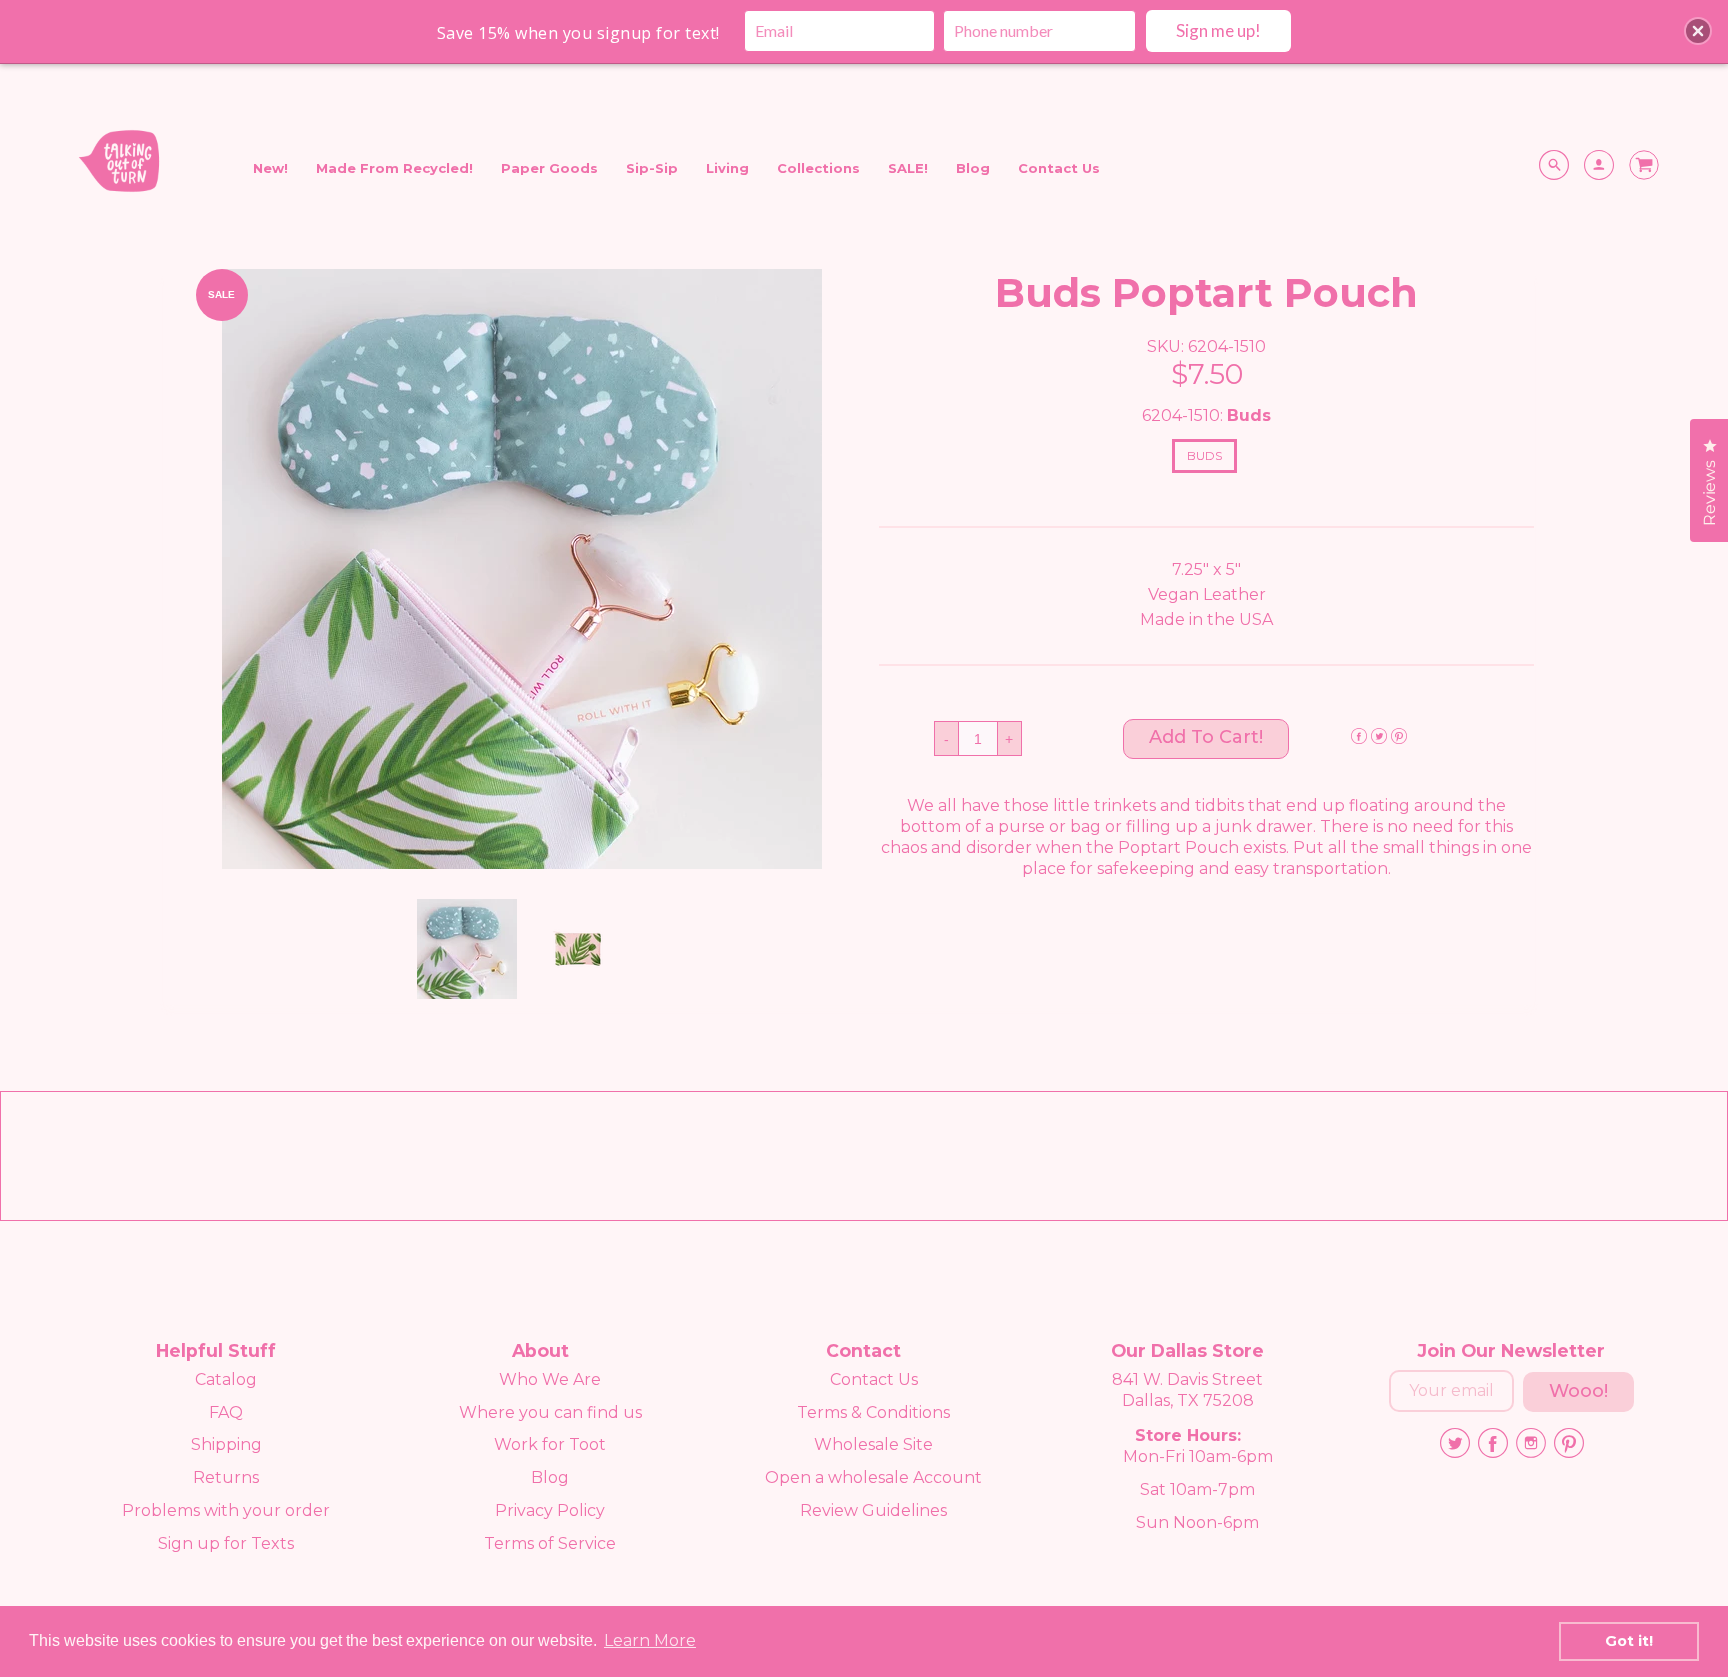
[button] (1206, 739)
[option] (521, 569)
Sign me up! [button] (1218, 30)
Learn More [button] (650, 1640)
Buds (1204, 455)
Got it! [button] (1629, 1641)
